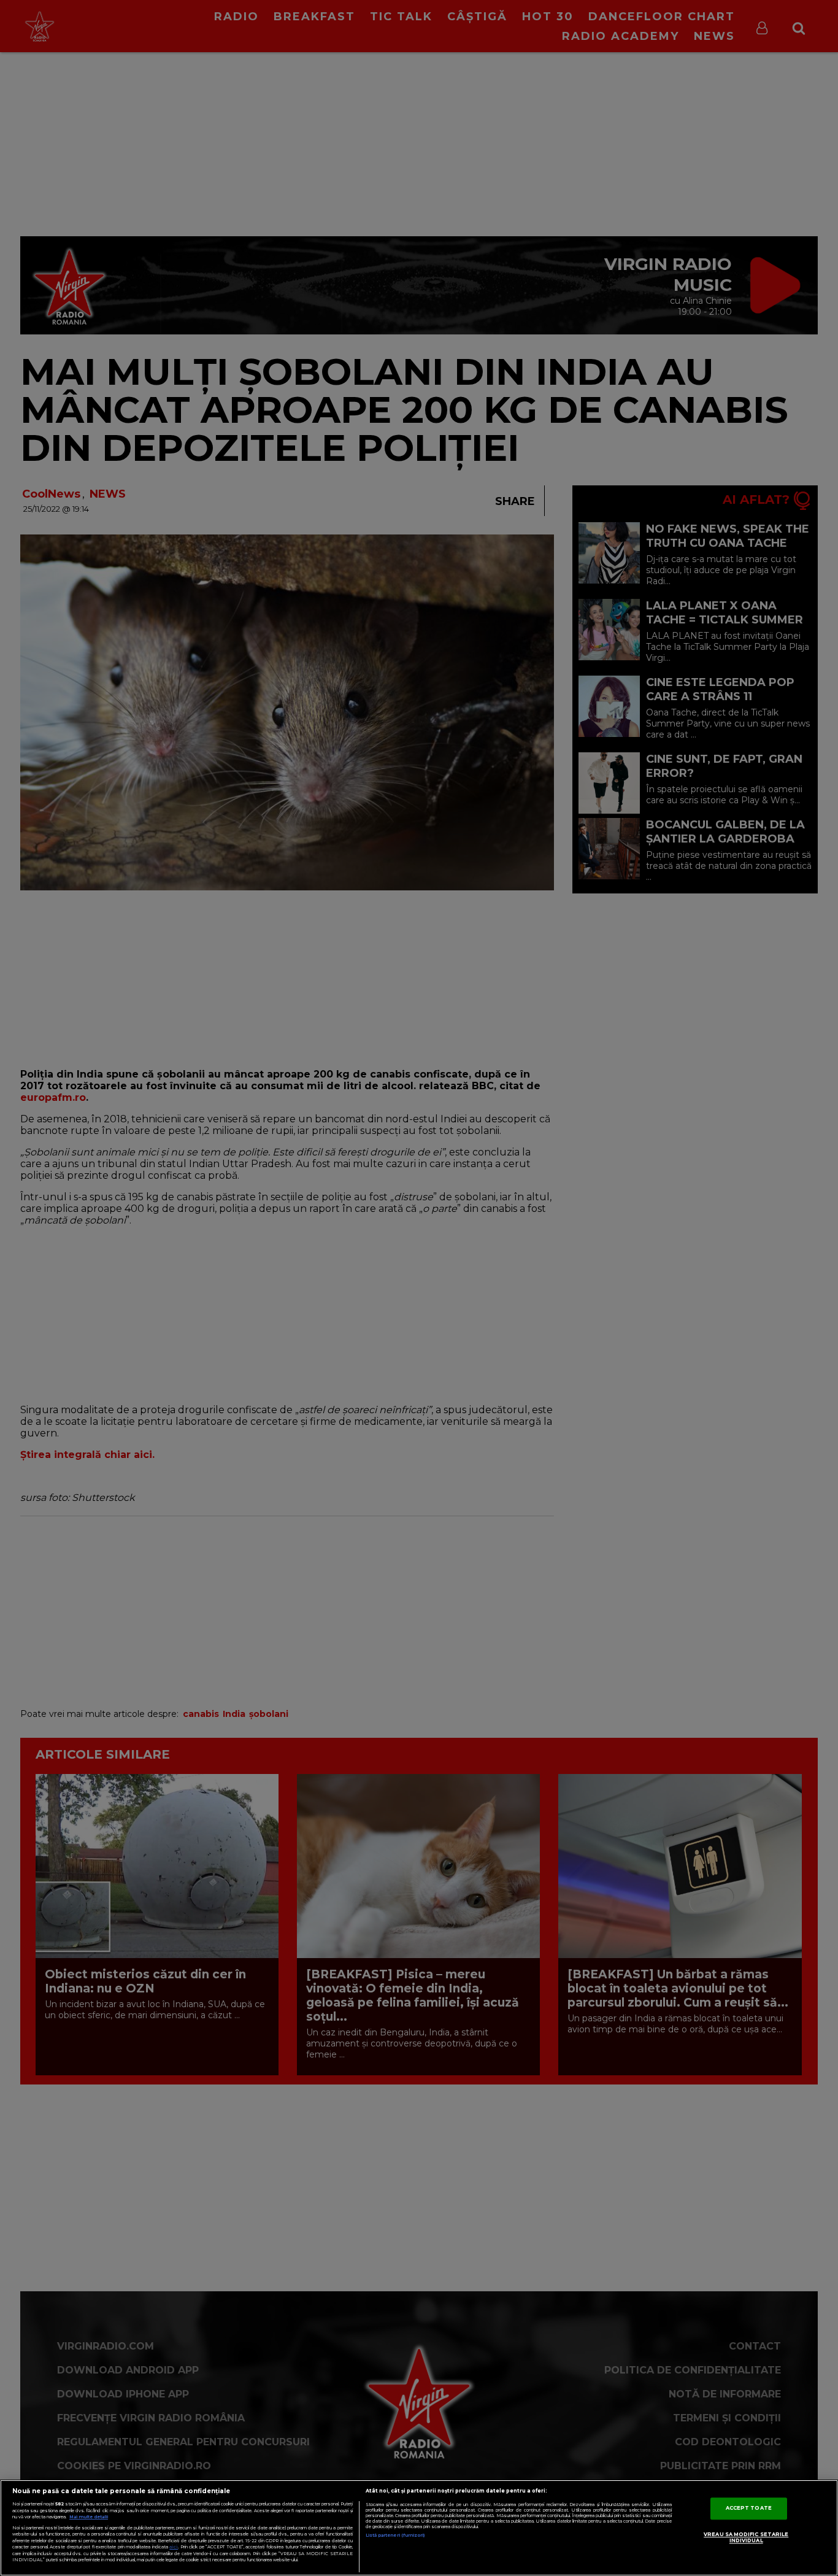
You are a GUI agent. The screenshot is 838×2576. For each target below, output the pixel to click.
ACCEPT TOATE (749, 2509)
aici (174, 2547)
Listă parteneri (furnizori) (395, 2535)
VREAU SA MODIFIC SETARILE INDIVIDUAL (746, 2538)
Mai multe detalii (89, 2517)
